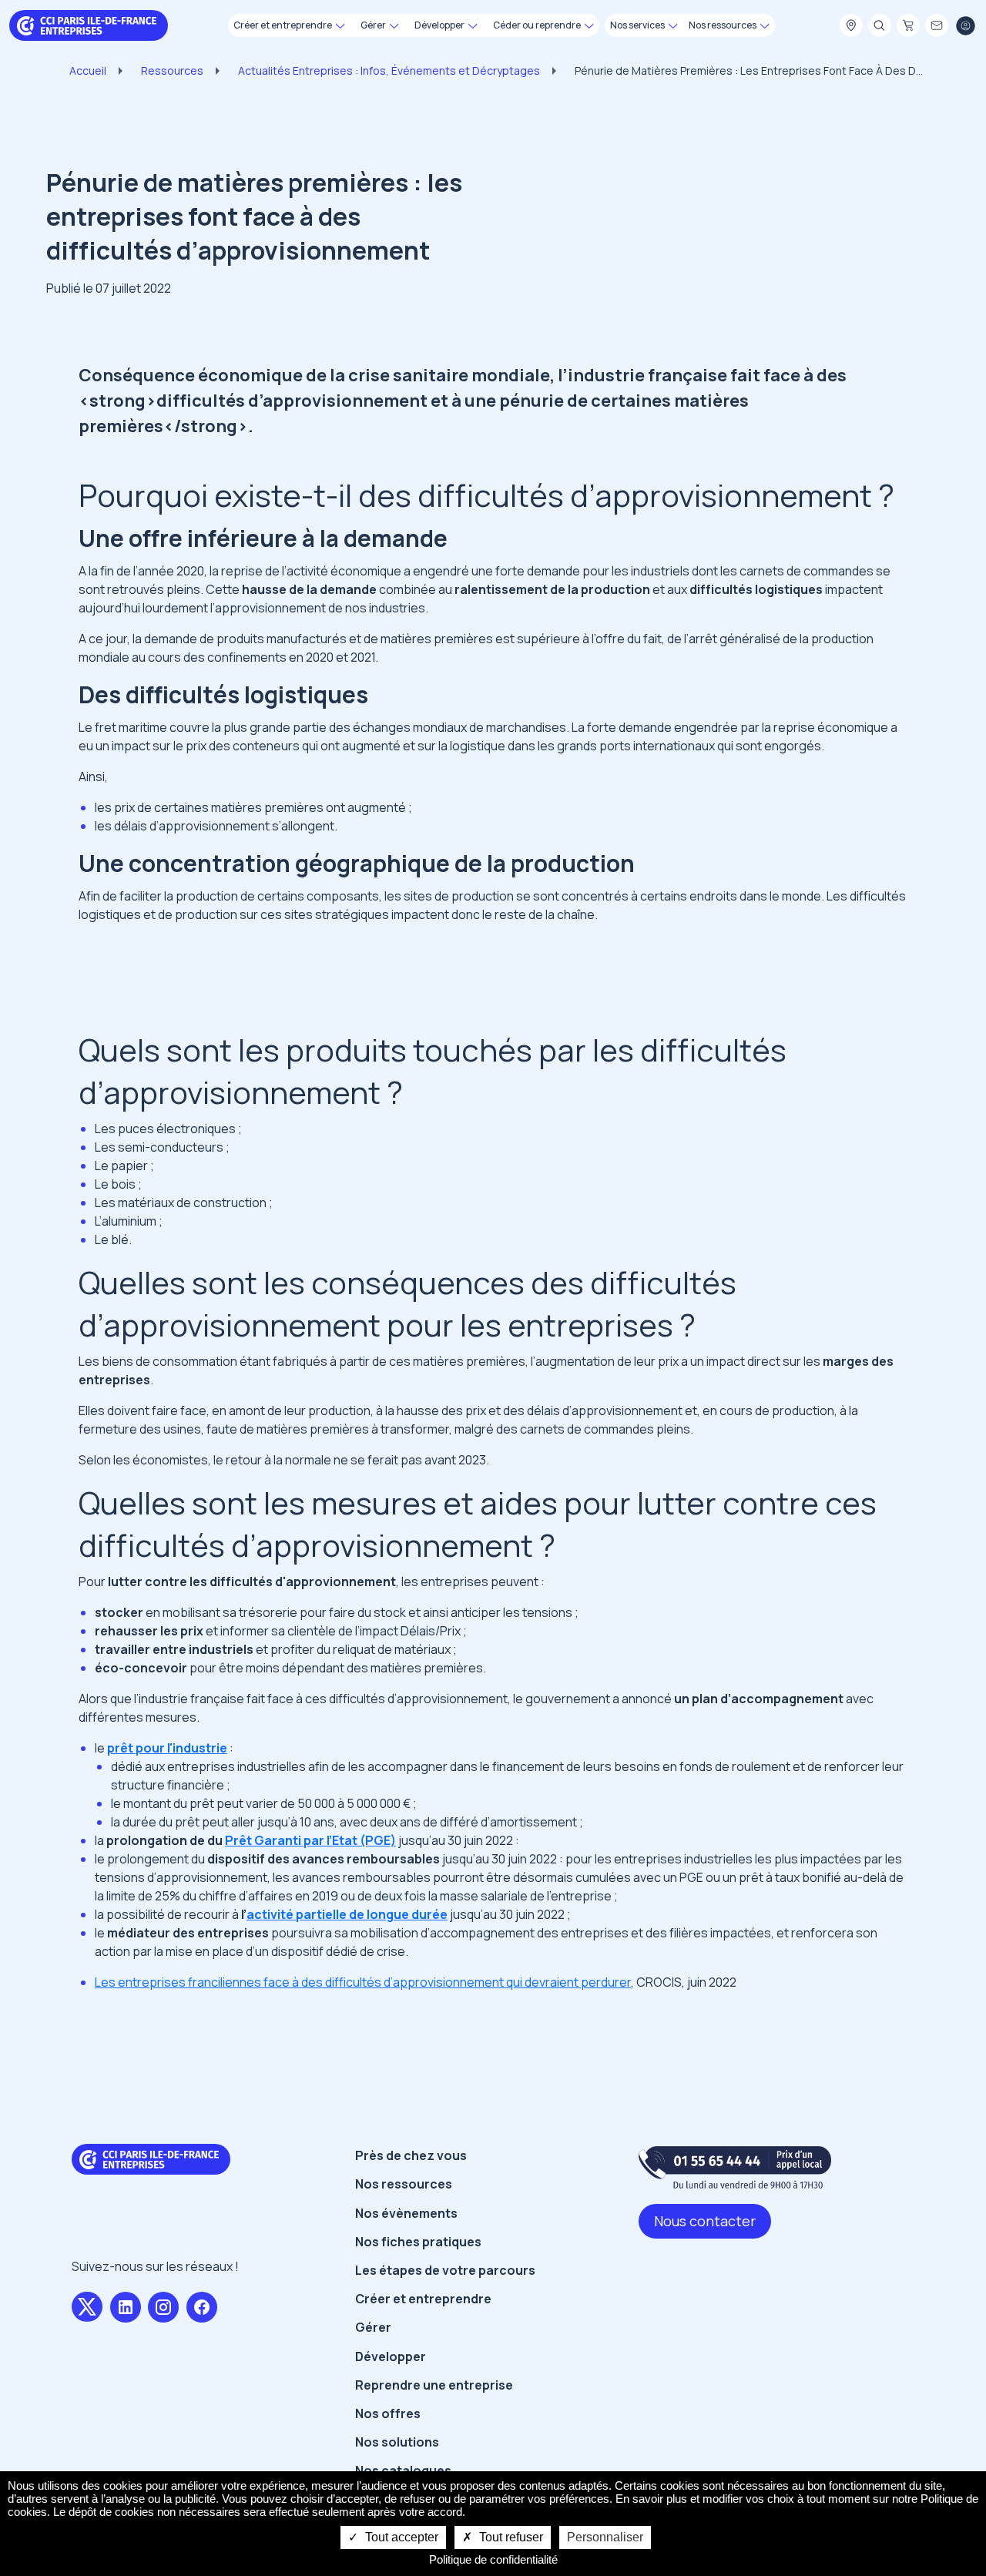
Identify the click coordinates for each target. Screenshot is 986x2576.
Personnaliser (605, 2537)
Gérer (373, 2327)
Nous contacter (705, 2221)
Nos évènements (406, 2213)
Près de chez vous (411, 2155)
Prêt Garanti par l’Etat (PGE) (310, 1840)
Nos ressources (404, 2184)
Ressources (172, 70)
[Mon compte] (965, 26)
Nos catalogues (403, 2470)
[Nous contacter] (937, 26)
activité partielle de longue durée (347, 1914)
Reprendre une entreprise (434, 2385)
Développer (391, 2356)
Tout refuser (510, 2537)
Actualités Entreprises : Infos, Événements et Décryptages (389, 70)
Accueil (88, 70)
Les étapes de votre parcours (445, 2270)
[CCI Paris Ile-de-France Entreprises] (89, 24)
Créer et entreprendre (423, 2299)
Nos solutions (397, 2442)
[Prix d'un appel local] (735, 2167)
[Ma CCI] (851, 26)
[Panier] (908, 26)
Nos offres (388, 2413)
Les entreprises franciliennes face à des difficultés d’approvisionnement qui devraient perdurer (363, 1982)
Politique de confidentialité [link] (493, 2559)
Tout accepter (400, 2537)
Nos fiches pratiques (418, 2242)
